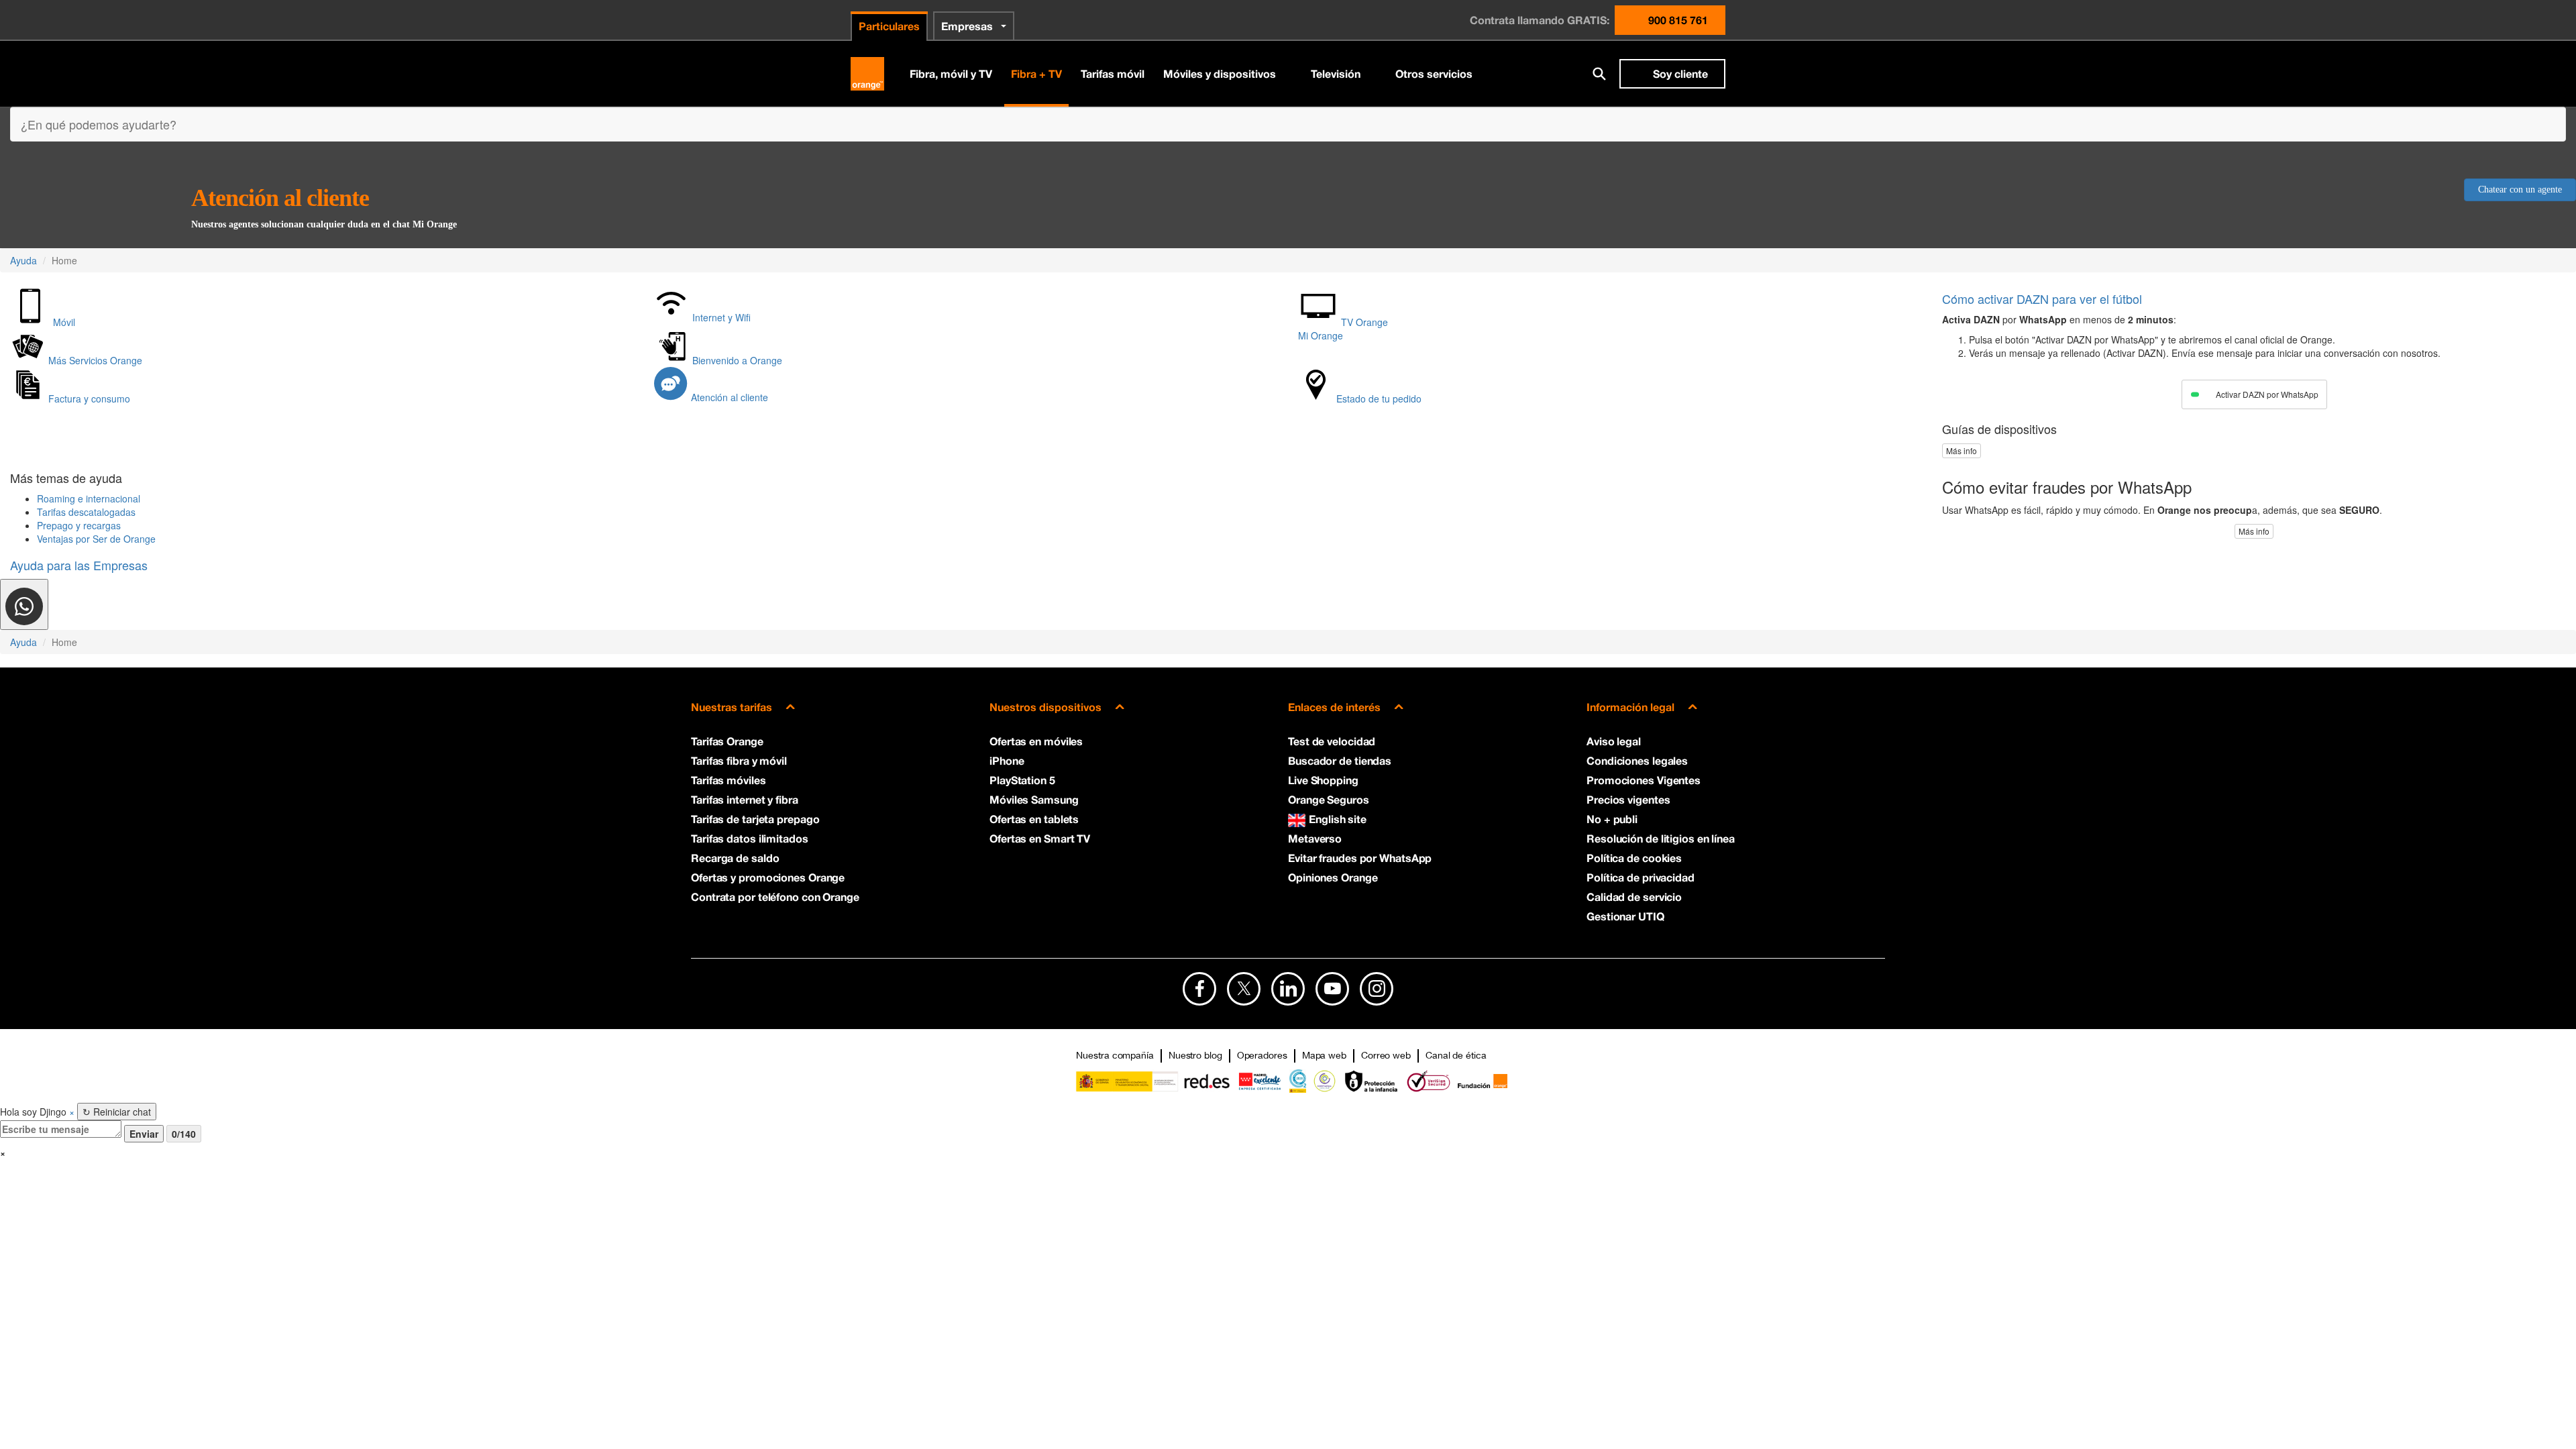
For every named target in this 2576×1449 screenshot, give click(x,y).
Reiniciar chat (117, 1112)
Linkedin (1288, 989)
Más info (1962, 450)
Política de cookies (1634, 858)
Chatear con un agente (2520, 190)
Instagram (1377, 989)
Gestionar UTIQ (1625, 916)
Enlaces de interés (1334, 707)
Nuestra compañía (1115, 1055)
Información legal (1630, 707)
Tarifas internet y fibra (745, 799)
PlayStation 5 (1022, 780)
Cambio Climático (1298, 1081)
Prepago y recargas (79, 525)
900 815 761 (1678, 20)
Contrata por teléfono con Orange (775, 897)
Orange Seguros (1329, 799)
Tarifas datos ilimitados (750, 838)
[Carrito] (1564, 74)
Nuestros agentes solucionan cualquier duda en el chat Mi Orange (324, 224)
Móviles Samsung (1034, 799)
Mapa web (1324, 1055)
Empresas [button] (967, 26)
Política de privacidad (1641, 877)
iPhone (1007, 760)
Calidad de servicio (1634, 897)
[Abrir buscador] (1599, 74)
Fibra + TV (1036, 73)
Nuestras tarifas (732, 707)
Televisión (1336, 73)
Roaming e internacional (89, 498)
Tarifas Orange (727, 741)
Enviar (144, 1134)
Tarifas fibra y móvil (739, 760)
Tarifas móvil (1113, 73)
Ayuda (23, 260)
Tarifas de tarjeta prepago (755, 819)
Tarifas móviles (729, 780)
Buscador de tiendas (1340, 760)
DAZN (2042, 299)
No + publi (1612, 819)
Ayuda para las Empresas (79, 565)
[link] (24, 604)
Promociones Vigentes (1644, 780)
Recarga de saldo (735, 858)
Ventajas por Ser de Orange (96, 539)
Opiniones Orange (1333, 877)
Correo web (1386, 1055)
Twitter (1244, 989)
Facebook (1199, 989)
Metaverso (1315, 838)
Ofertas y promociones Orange (768, 877)
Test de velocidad (1332, 741)
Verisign (1429, 1081)
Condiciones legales (1637, 760)
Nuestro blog (1195, 1055)
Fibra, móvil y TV (951, 73)
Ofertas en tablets (1034, 819)
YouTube (1332, 989)
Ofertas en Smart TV (1040, 838)
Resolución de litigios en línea (1661, 838)
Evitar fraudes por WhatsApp (1360, 858)
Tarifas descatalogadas (86, 512)
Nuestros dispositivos (1045, 707)
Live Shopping (1323, 780)
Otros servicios (1434, 73)
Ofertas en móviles (1036, 741)
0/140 (184, 1134)
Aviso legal (1614, 741)
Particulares (889, 26)
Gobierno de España (1153, 1081)
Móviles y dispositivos (1220, 73)
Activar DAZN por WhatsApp (2267, 394)
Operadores (1262, 1055)
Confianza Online (1325, 1081)
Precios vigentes (1628, 799)
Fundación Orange (1482, 1081)
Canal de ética (1456, 1055)
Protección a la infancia (1372, 1081)
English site (1338, 819)
